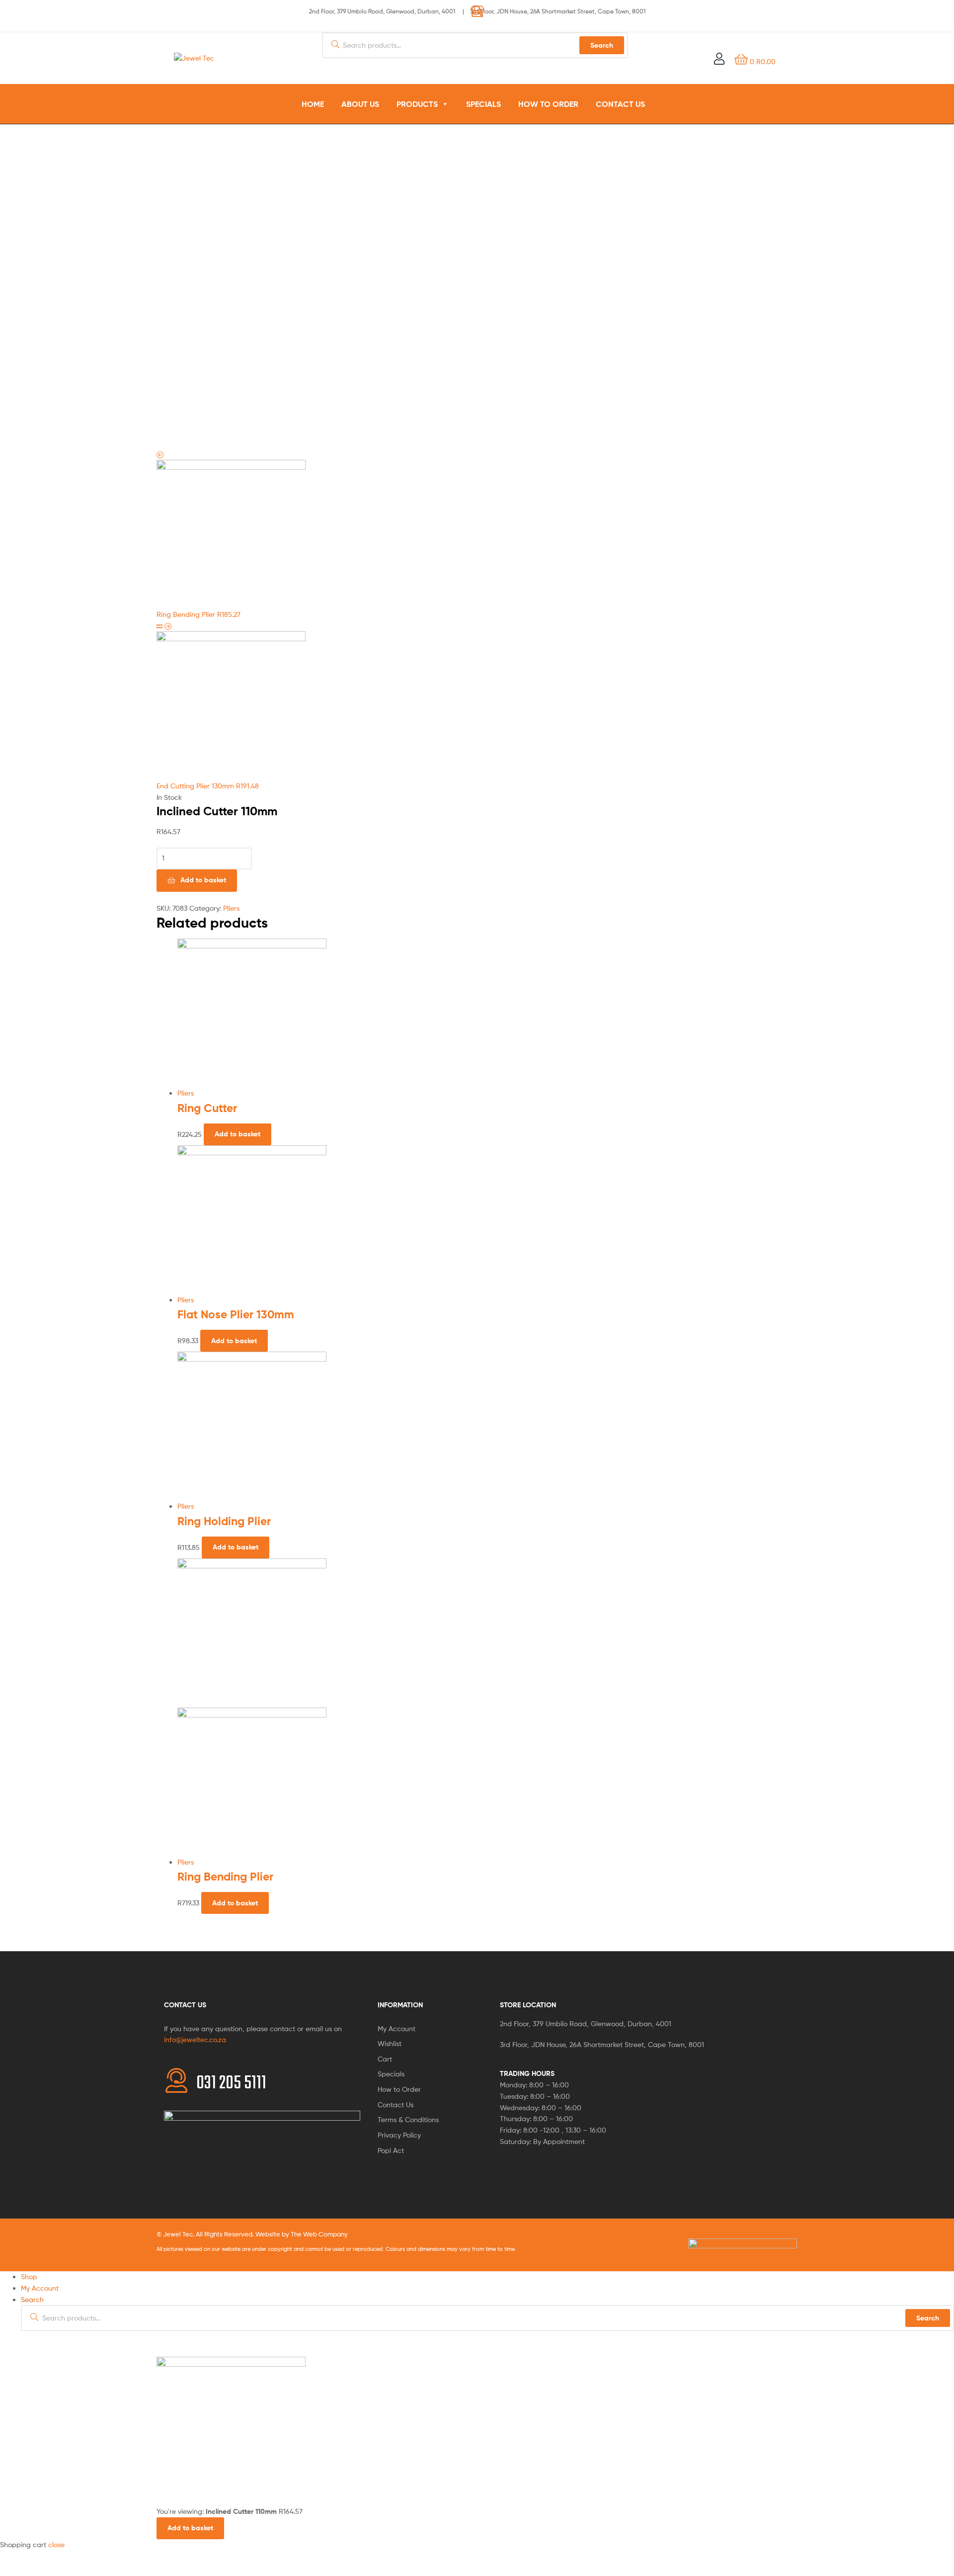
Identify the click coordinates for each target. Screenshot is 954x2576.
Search (928, 2318)
